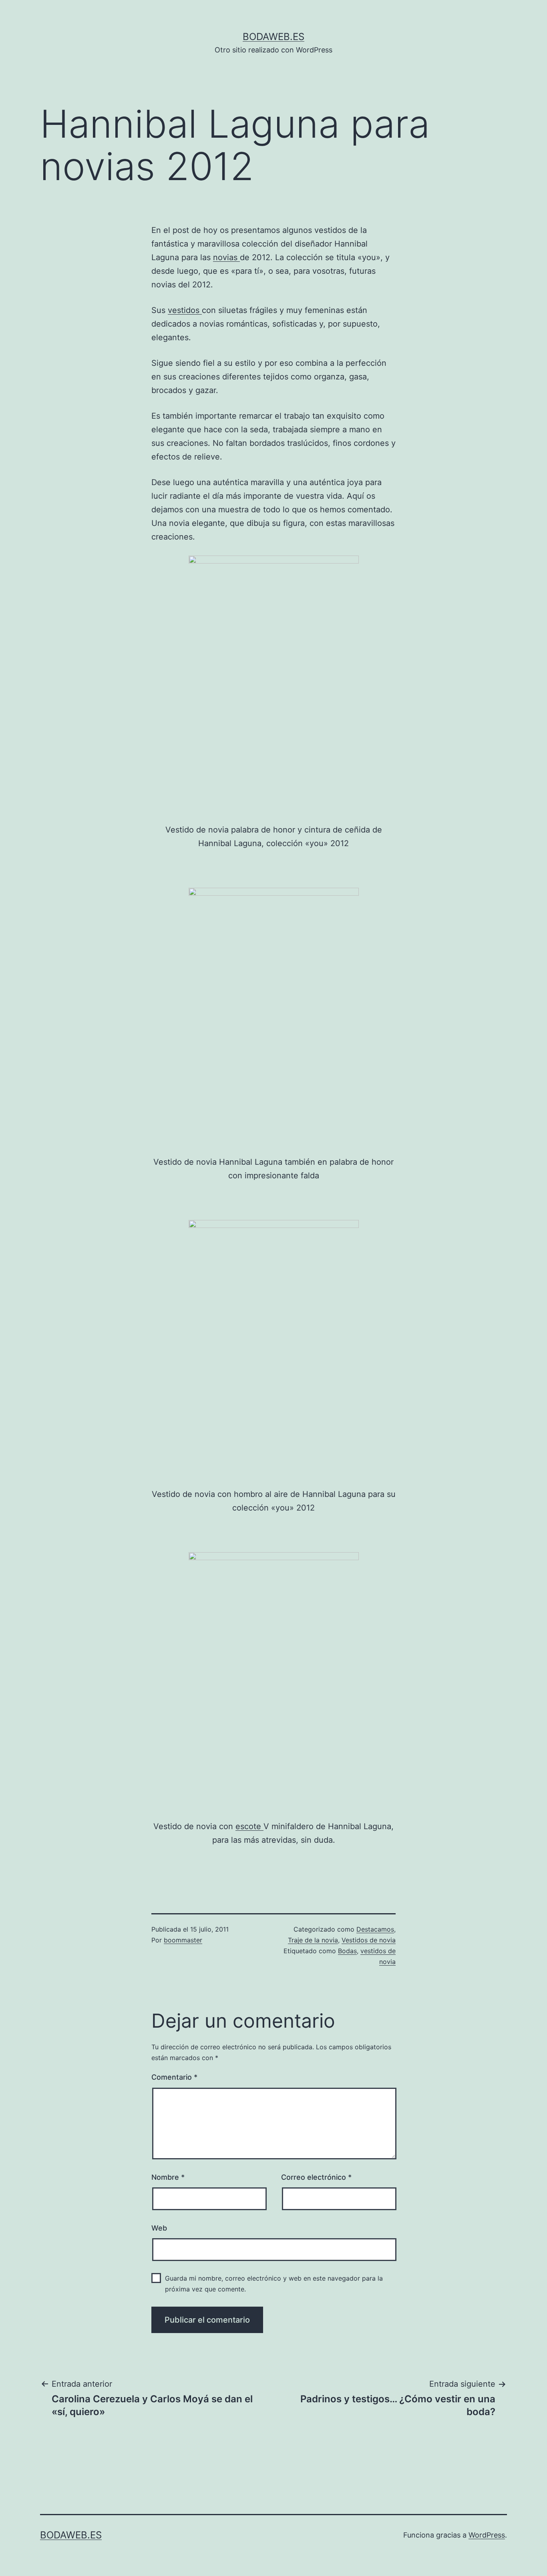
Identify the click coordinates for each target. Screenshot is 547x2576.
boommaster (183, 1940)
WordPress (487, 2535)
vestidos (185, 310)
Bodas (347, 1951)
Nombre (168, 2177)
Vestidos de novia (369, 1940)
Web (159, 2228)
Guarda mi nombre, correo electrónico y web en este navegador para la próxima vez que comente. (274, 2284)
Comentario (174, 2077)
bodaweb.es (273, 37)
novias (226, 257)
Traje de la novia (313, 1940)
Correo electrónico (316, 2177)
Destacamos (375, 1929)
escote (249, 1826)
